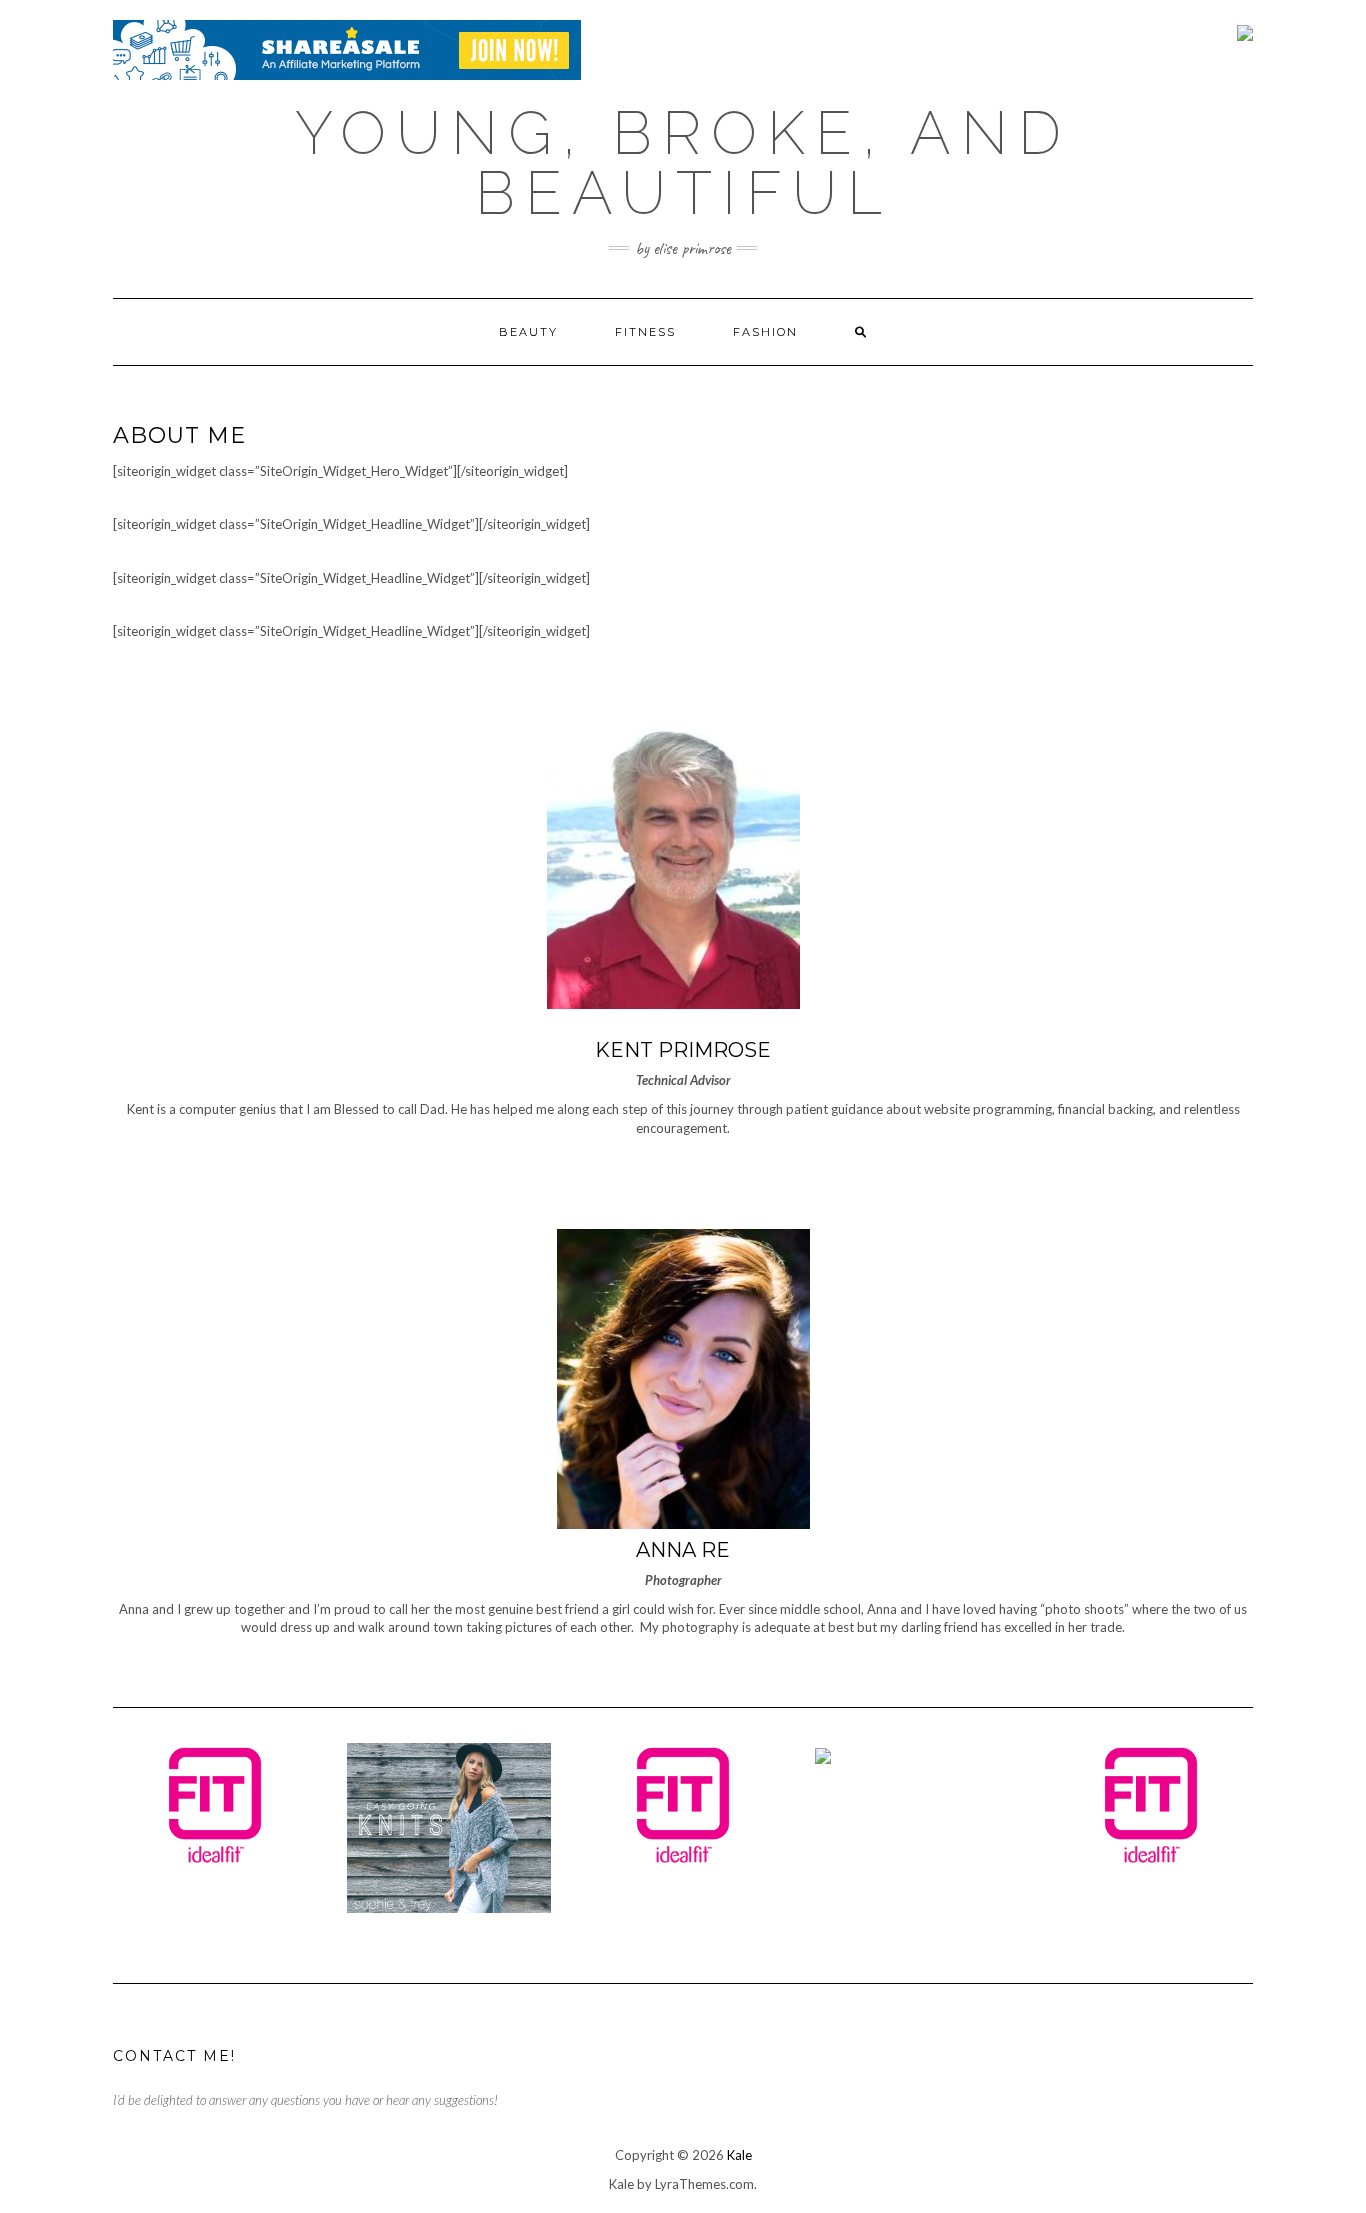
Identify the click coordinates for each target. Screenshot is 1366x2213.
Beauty (528, 332)
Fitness (645, 332)
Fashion (765, 332)
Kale (739, 2155)
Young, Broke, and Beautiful (683, 163)
